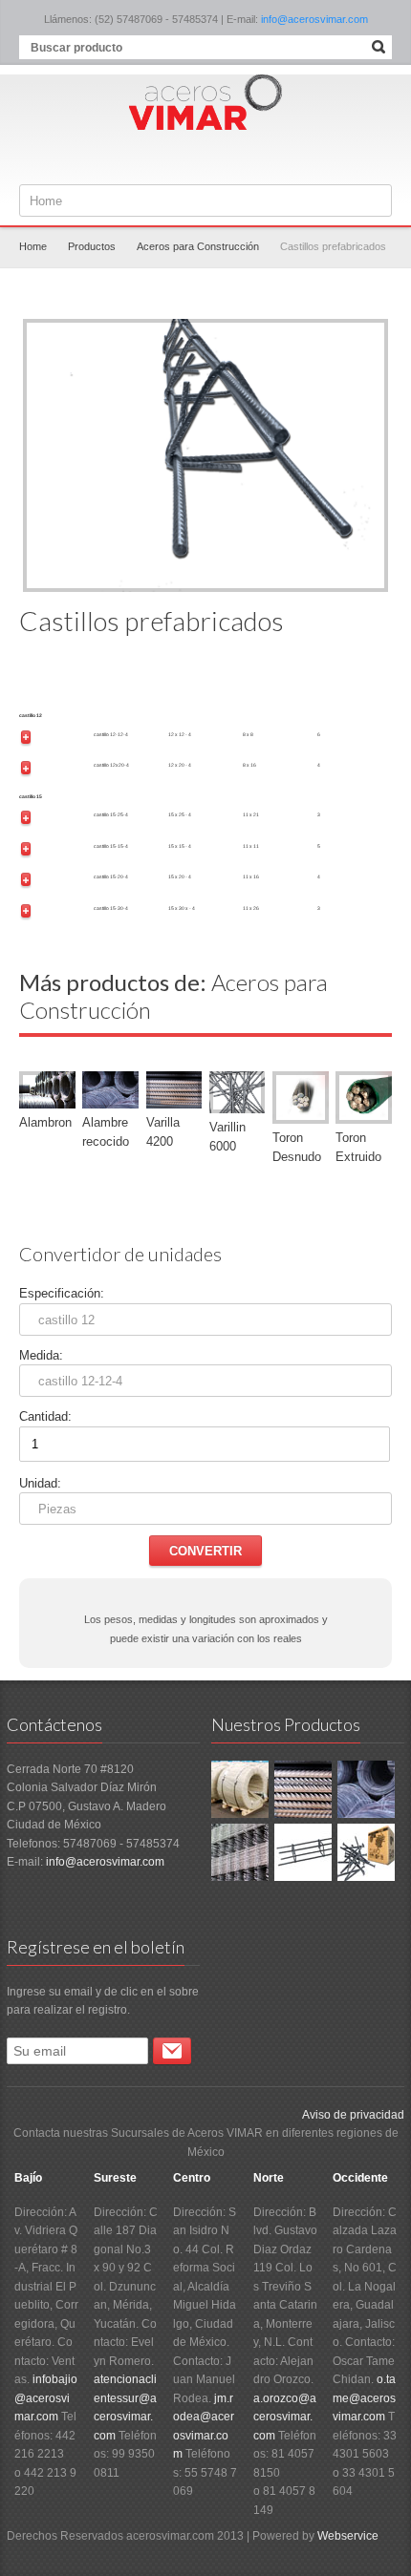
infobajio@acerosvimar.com (46, 2398)
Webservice (348, 2536)
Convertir (205, 1551)
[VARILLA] (303, 1788)
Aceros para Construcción (198, 246)
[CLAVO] (366, 1851)
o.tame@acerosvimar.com (364, 2398)
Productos (92, 246)
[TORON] (240, 1788)
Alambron (45, 1122)
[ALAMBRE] (366, 1788)
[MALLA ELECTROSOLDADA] (240, 1851)
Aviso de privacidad (353, 2115)
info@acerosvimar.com (314, 19)
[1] (172, 2051)
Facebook (208, 156)
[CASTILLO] (303, 1851)
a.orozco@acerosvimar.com (285, 2417)
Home (33, 246)
